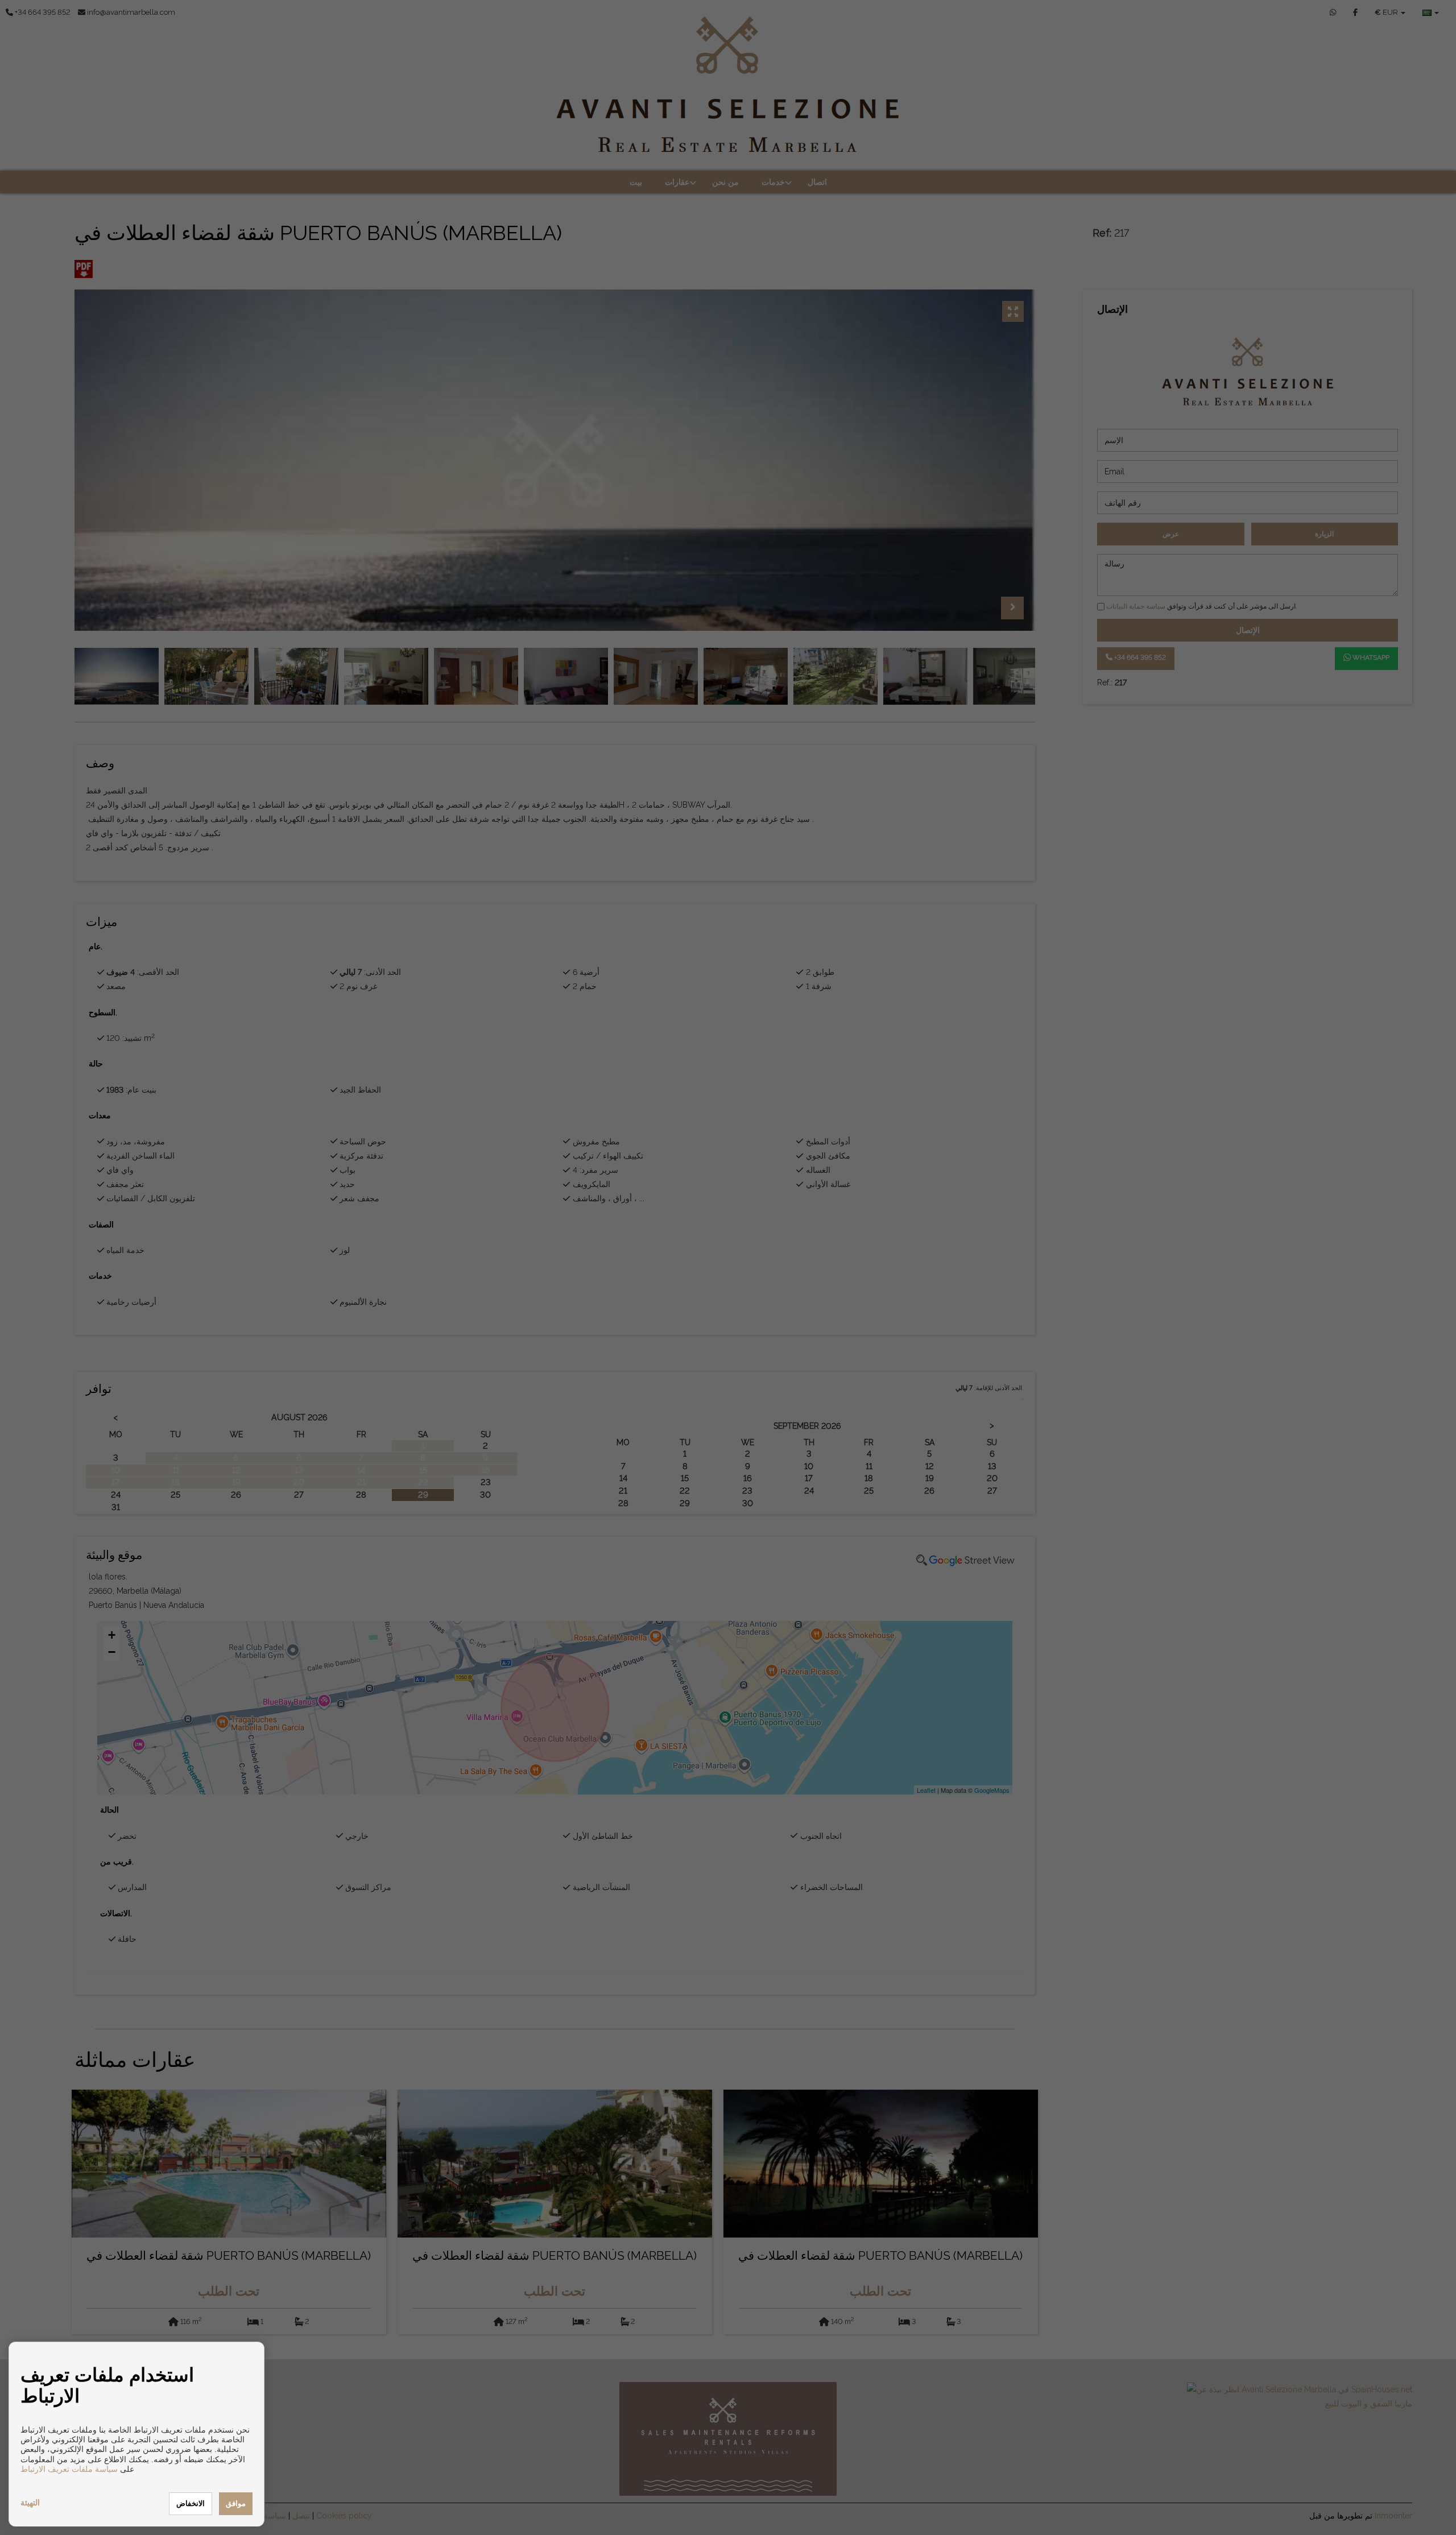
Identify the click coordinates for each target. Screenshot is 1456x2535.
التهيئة (30, 2503)
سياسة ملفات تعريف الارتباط (69, 2469)
